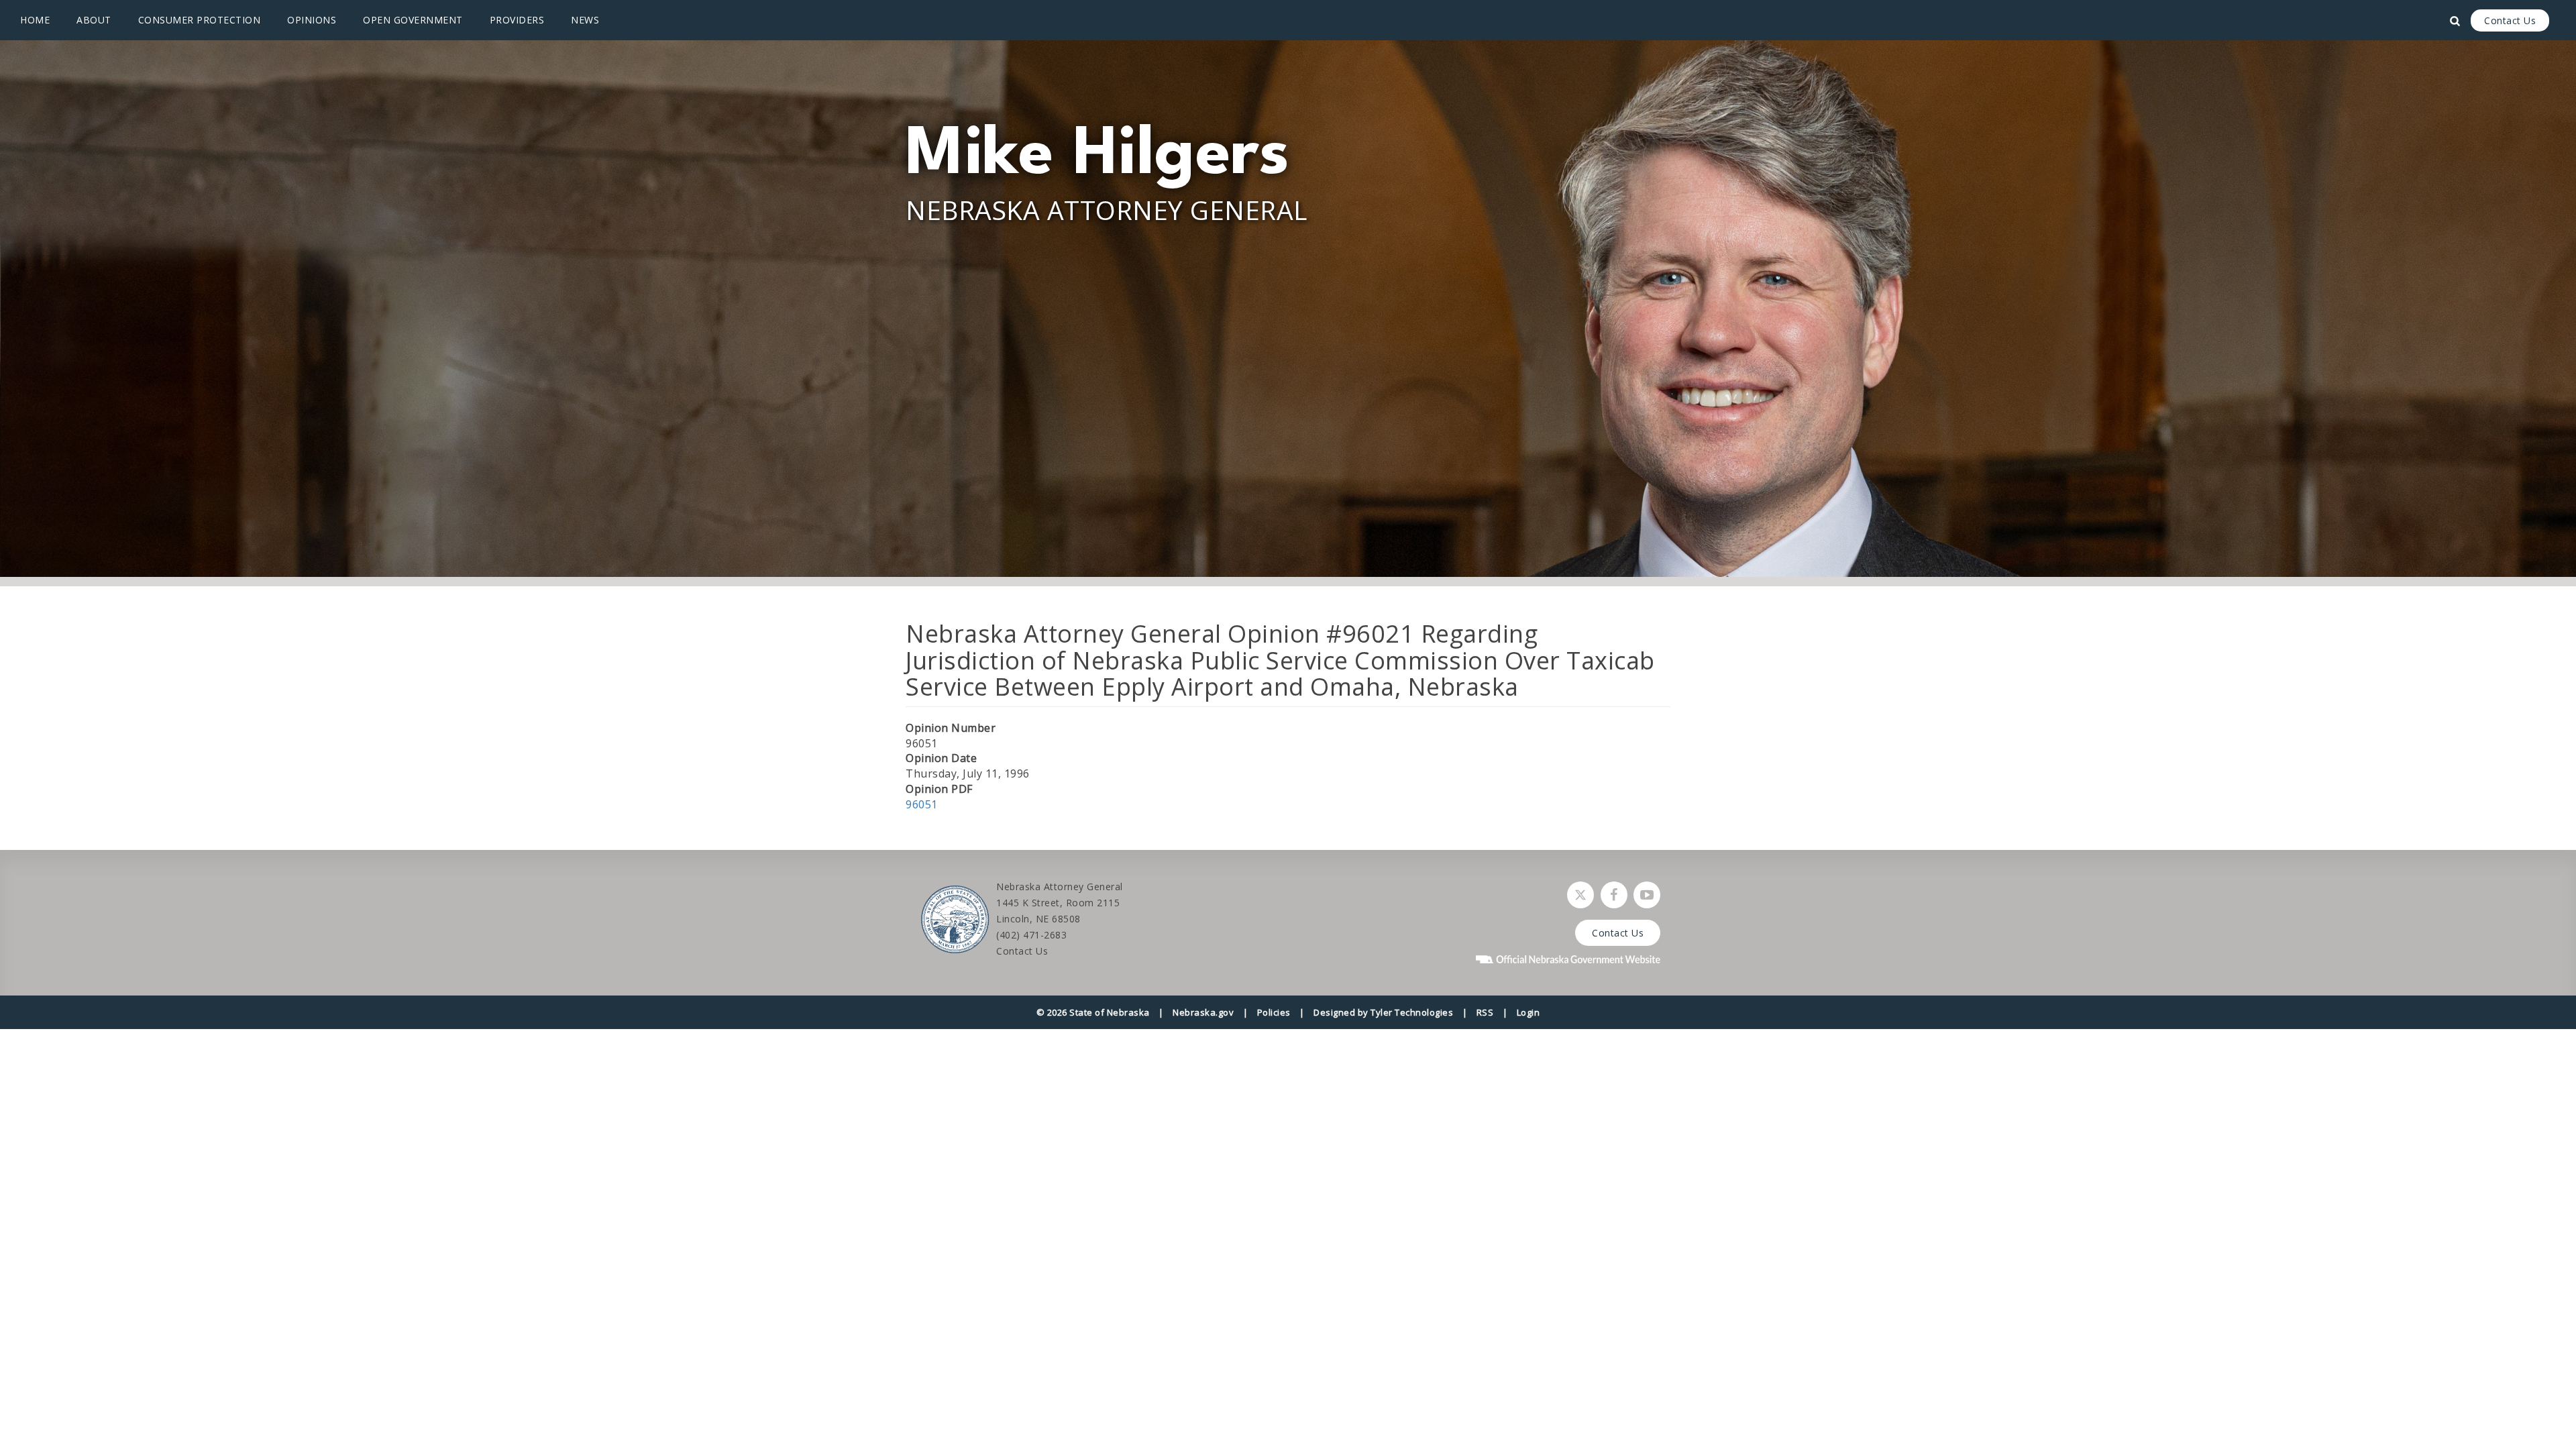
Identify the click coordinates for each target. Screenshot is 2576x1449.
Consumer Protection (200, 20)
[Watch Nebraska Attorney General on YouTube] (1647, 895)
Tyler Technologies (1412, 1012)
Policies (1274, 1012)
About (94, 20)
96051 (922, 804)
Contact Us (2510, 20)
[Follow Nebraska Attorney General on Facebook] (1614, 895)
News (585, 20)
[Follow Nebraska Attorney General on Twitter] (1580, 895)
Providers (517, 20)
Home (35, 20)
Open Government (413, 20)
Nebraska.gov (1203, 1012)
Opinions (312, 20)
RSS (1485, 1012)
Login (1528, 1012)
